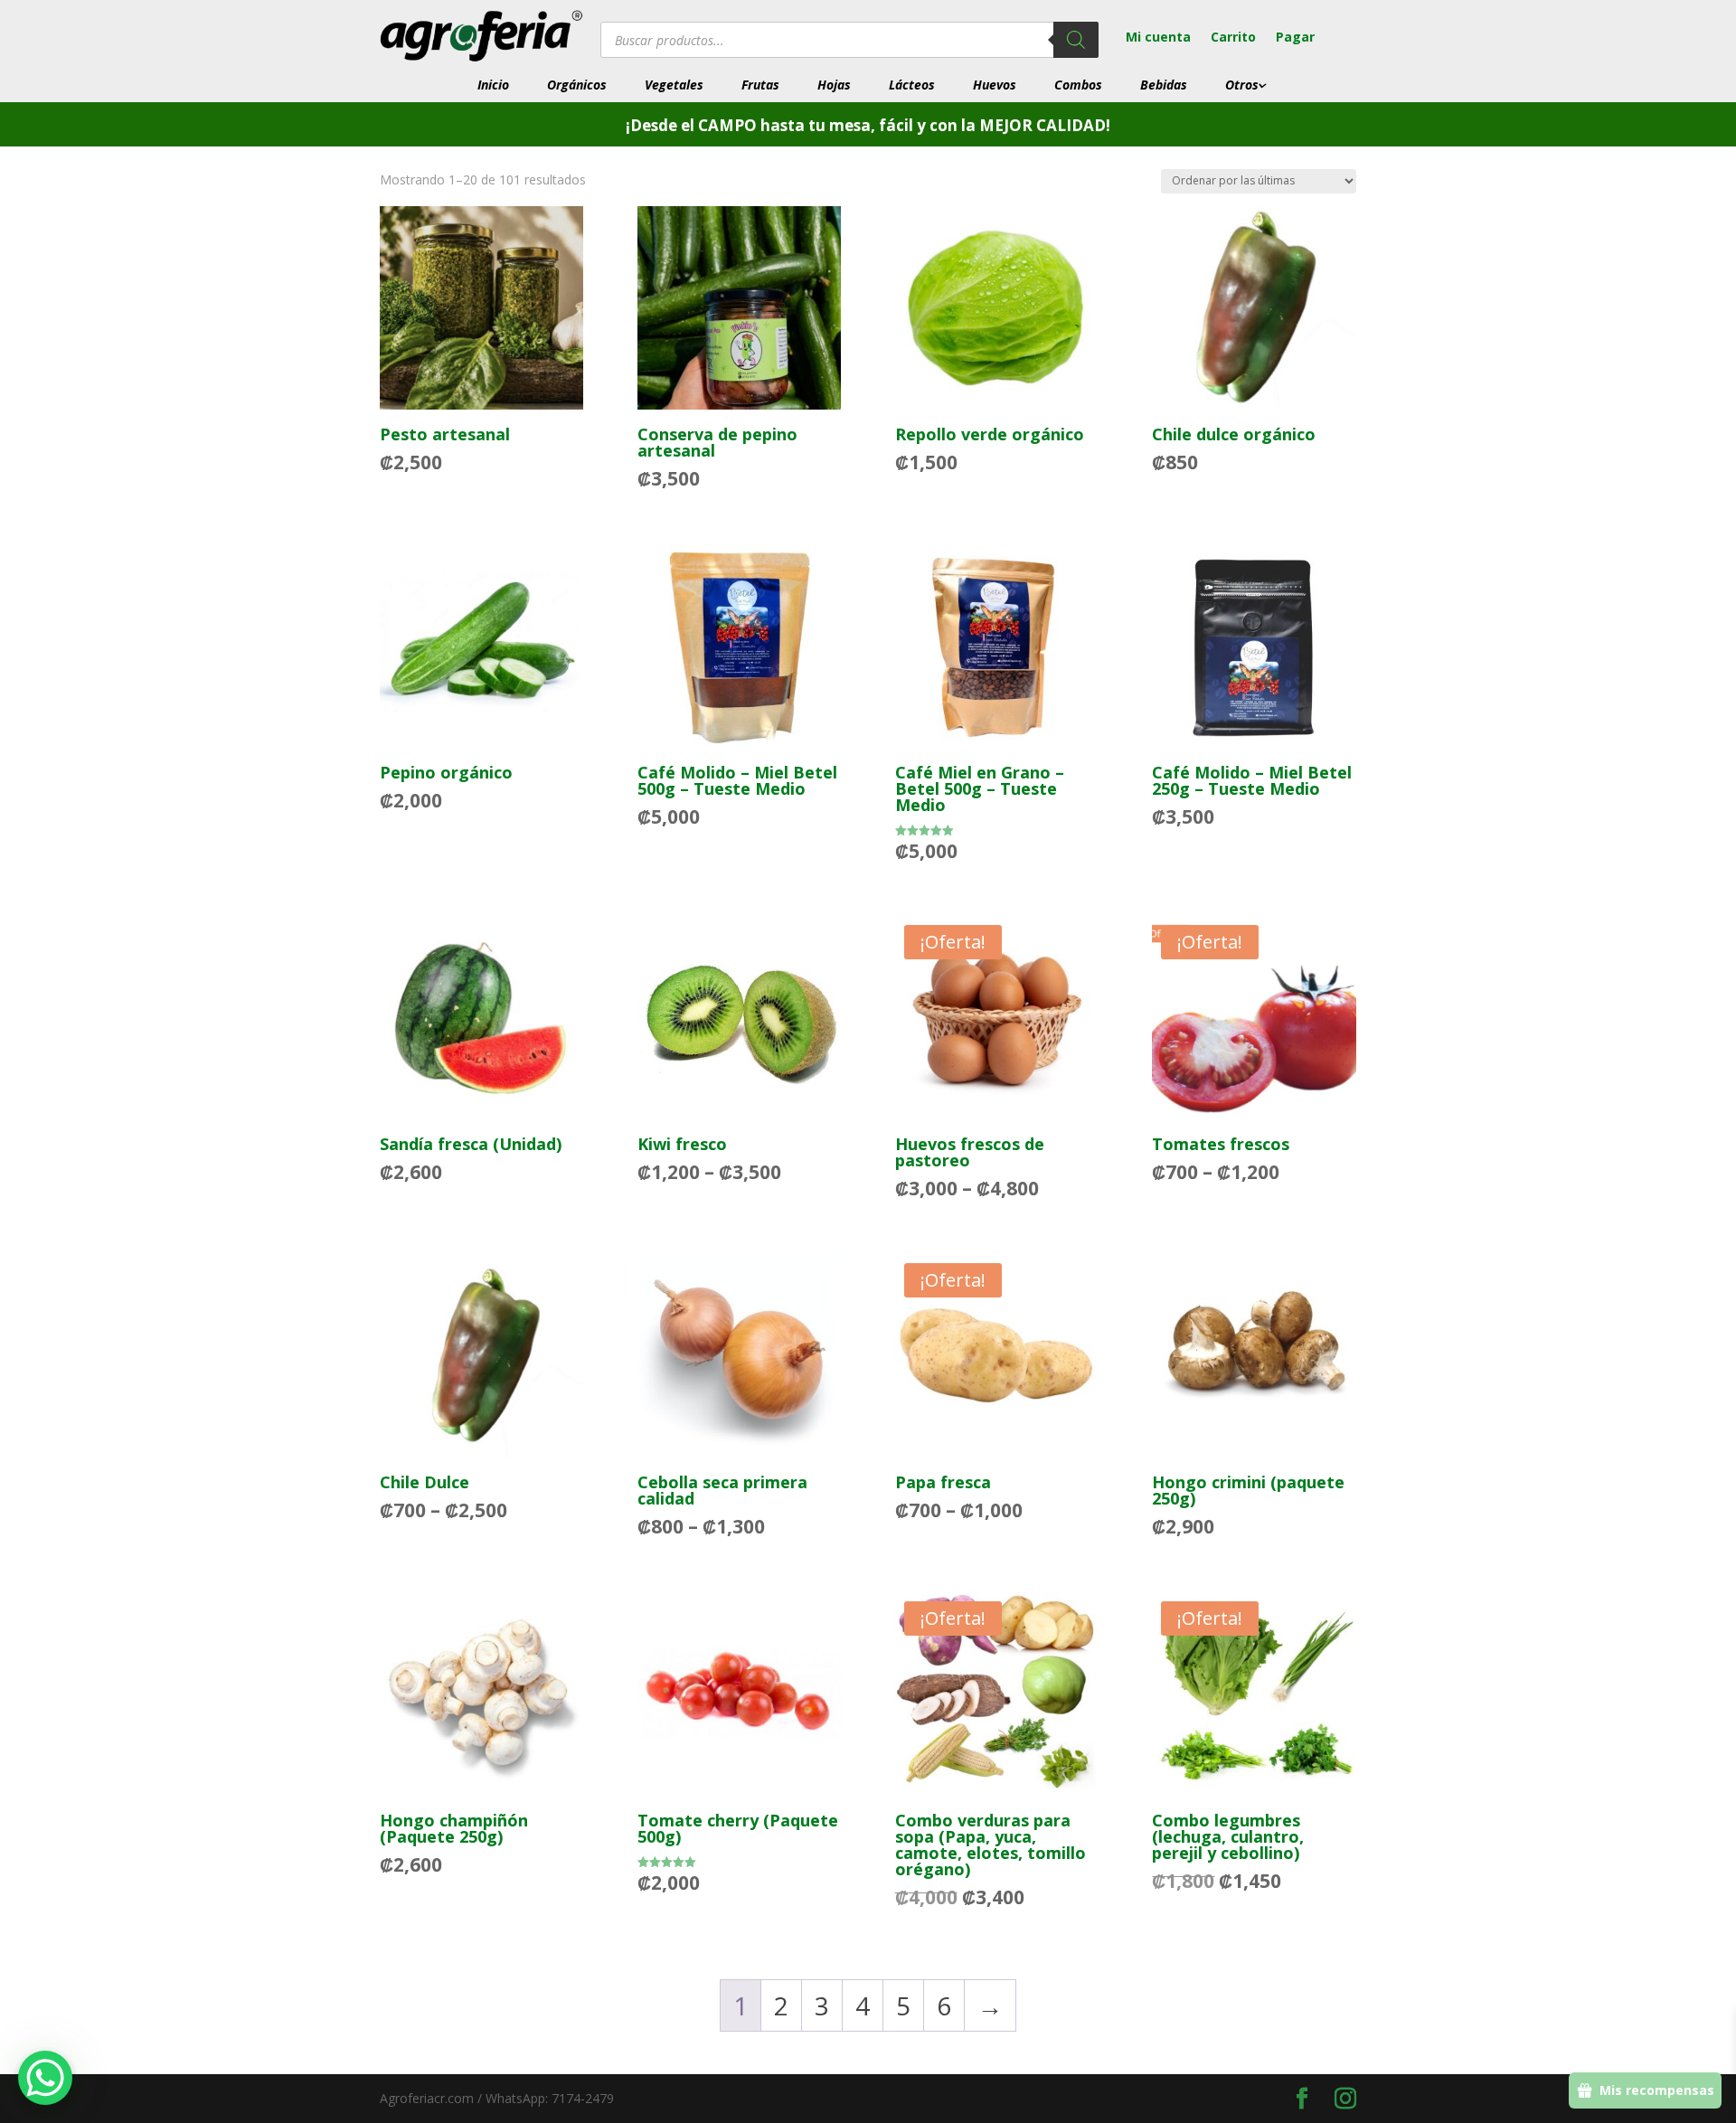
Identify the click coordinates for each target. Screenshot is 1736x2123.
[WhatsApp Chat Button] (45, 2078)
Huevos (995, 85)
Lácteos (912, 85)
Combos (1078, 85)
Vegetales (674, 85)
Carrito (1233, 38)
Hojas (834, 85)
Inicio (493, 85)
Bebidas (1164, 85)
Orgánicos (577, 85)
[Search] (1076, 40)
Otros (1242, 85)
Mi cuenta (1158, 38)
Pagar (1295, 38)
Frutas (760, 85)
